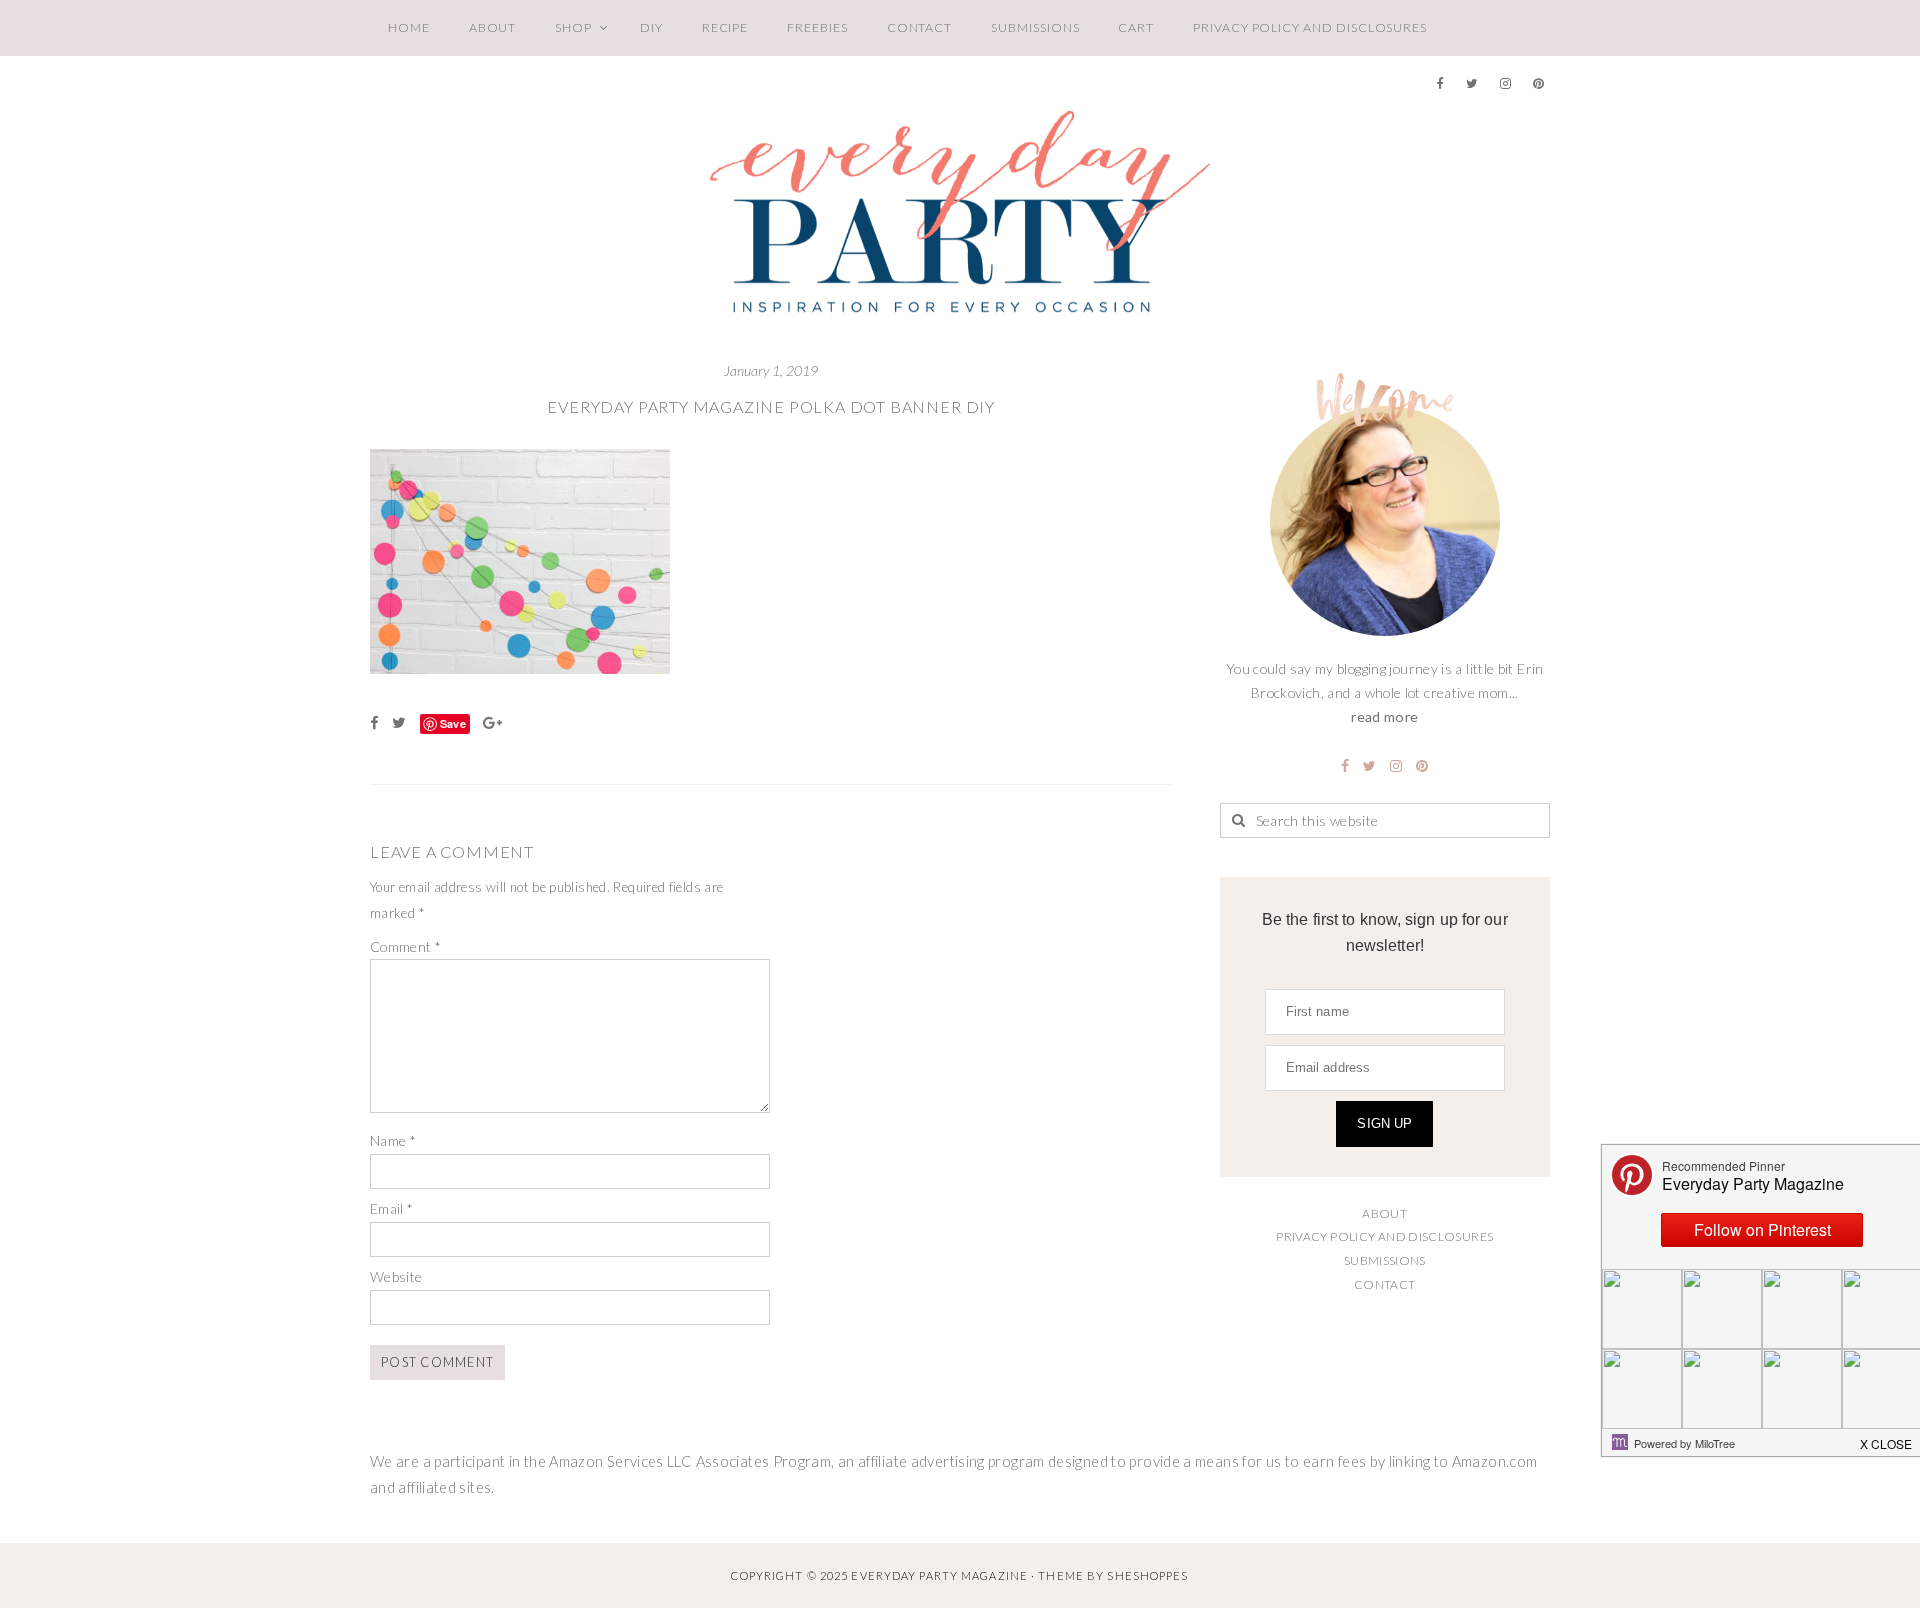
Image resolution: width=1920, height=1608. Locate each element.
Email (392, 1208)
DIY (651, 27)
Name (393, 1140)
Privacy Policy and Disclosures (1310, 27)
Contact (920, 27)
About (493, 27)
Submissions (1035, 27)
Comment (405, 946)
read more (1384, 716)
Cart (1136, 27)
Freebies (817, 27)
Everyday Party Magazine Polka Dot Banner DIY (771, 406)
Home (409, 27)
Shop (573, 27)
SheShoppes (1147, 1575)
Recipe (725, 27)
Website (396, 1276)
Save (453, 723)
